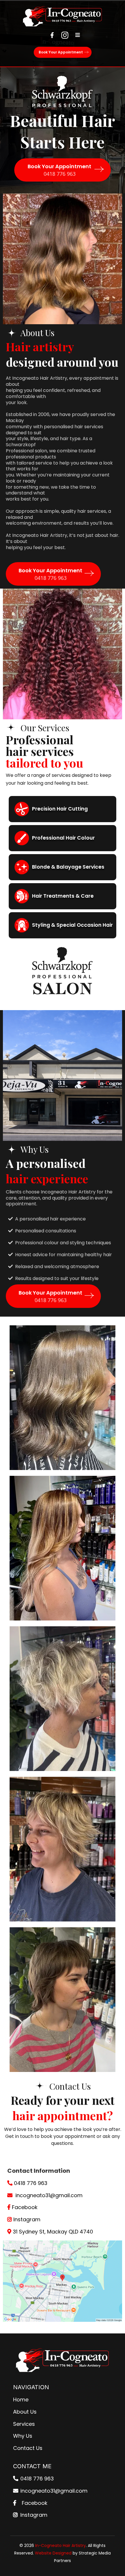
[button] (77, 35)
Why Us (23, 2436)
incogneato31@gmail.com (49, 2195)
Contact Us (28, 2448)
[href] (63, 2281)
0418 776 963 (31, 2183)
